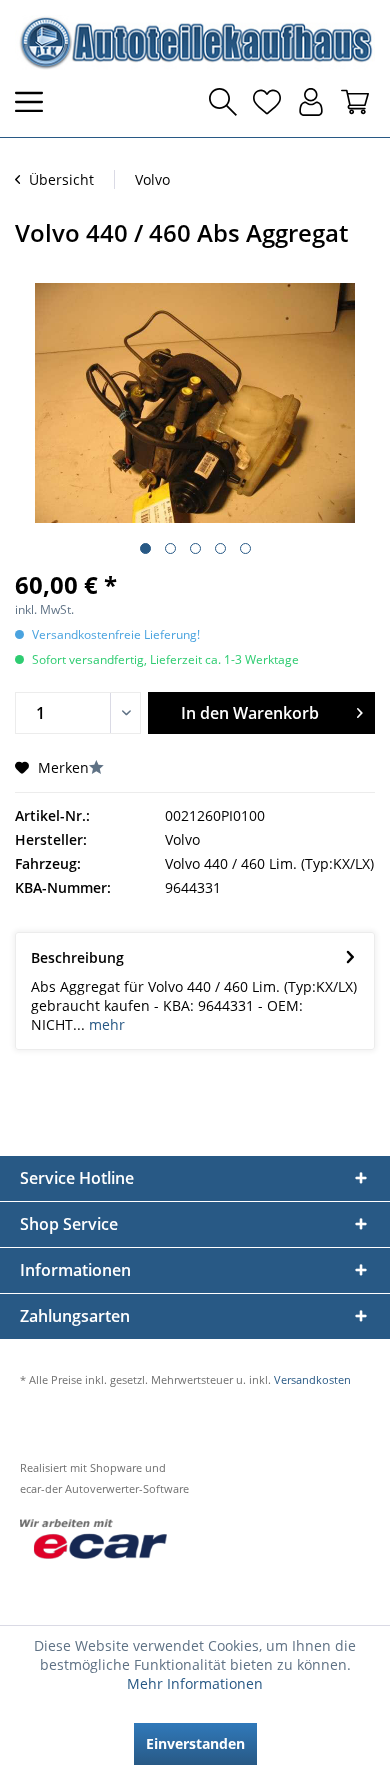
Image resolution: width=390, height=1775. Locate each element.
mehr (105, 1024)
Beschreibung (77, 957)
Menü (35, 102)
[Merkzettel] (267, 102)
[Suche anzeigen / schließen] (223, 102)
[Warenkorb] (355, 102)
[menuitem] (35, 102)
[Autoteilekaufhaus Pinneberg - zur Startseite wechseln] (195, 42)
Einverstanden (195, 1743)
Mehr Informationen (195, 1683)
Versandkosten (312, 1379)
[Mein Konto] (311, 102)
